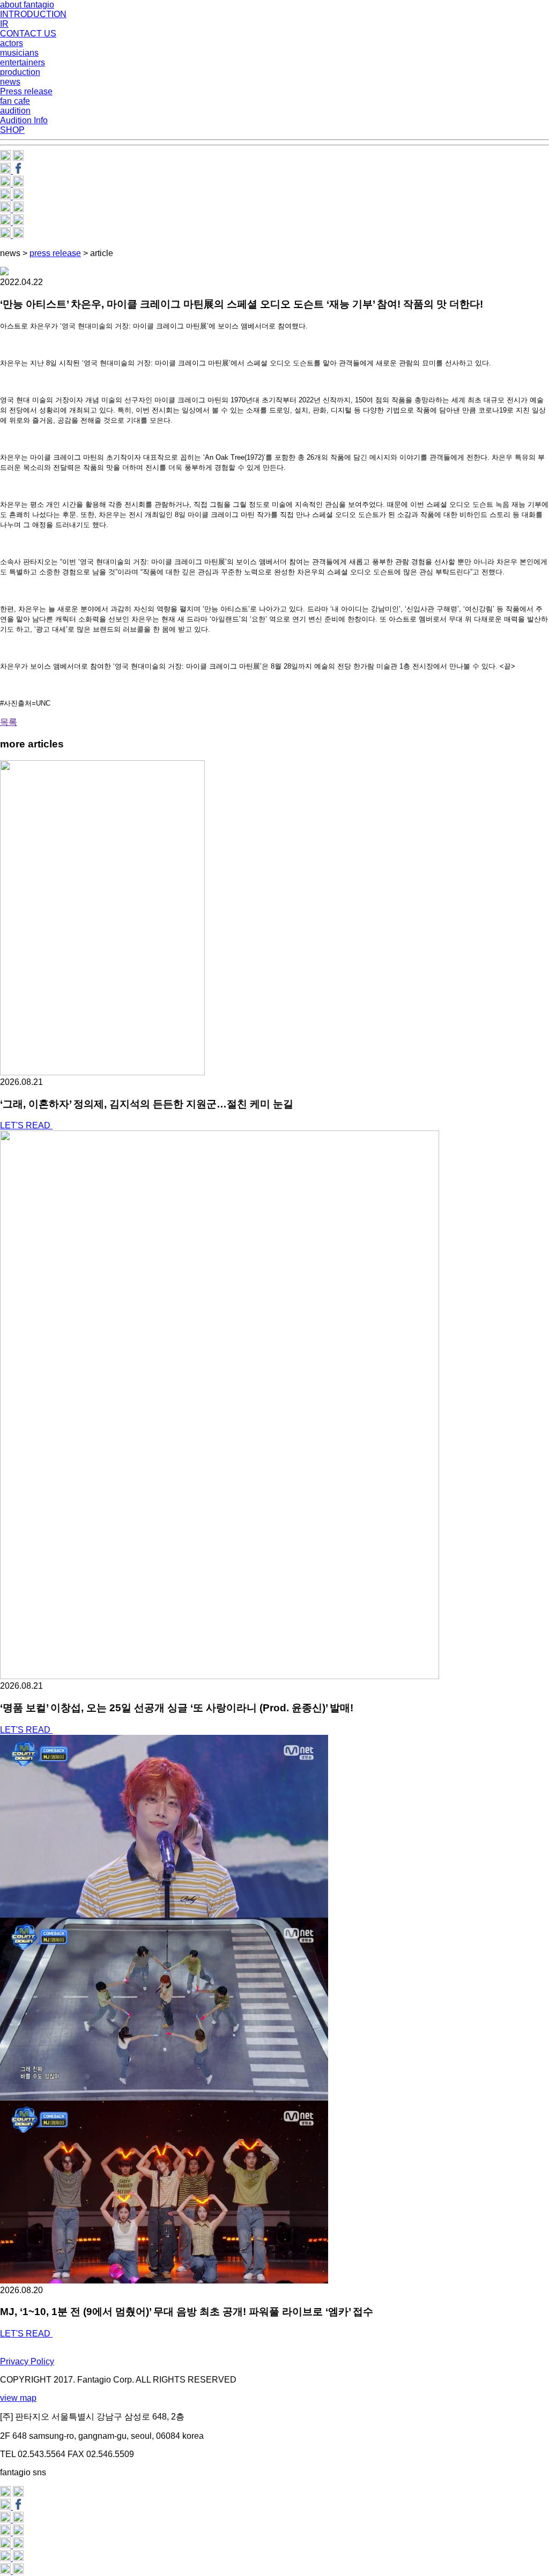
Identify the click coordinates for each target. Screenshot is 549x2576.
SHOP (12, 130)
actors (12, 43)
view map (18, 2398)
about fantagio (27, 5)
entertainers (23, 62)
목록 (9, 722)
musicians (19, 53)
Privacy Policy (27, 2361)
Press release (26, 91)
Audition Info (24, 120)
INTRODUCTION (33, 14)
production (20, 72)
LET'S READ (26, 1125)
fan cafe (15, 101)
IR (4, 24)
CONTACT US (28, 33)
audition (15, 111)
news (10, 82)
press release (55, 253)
